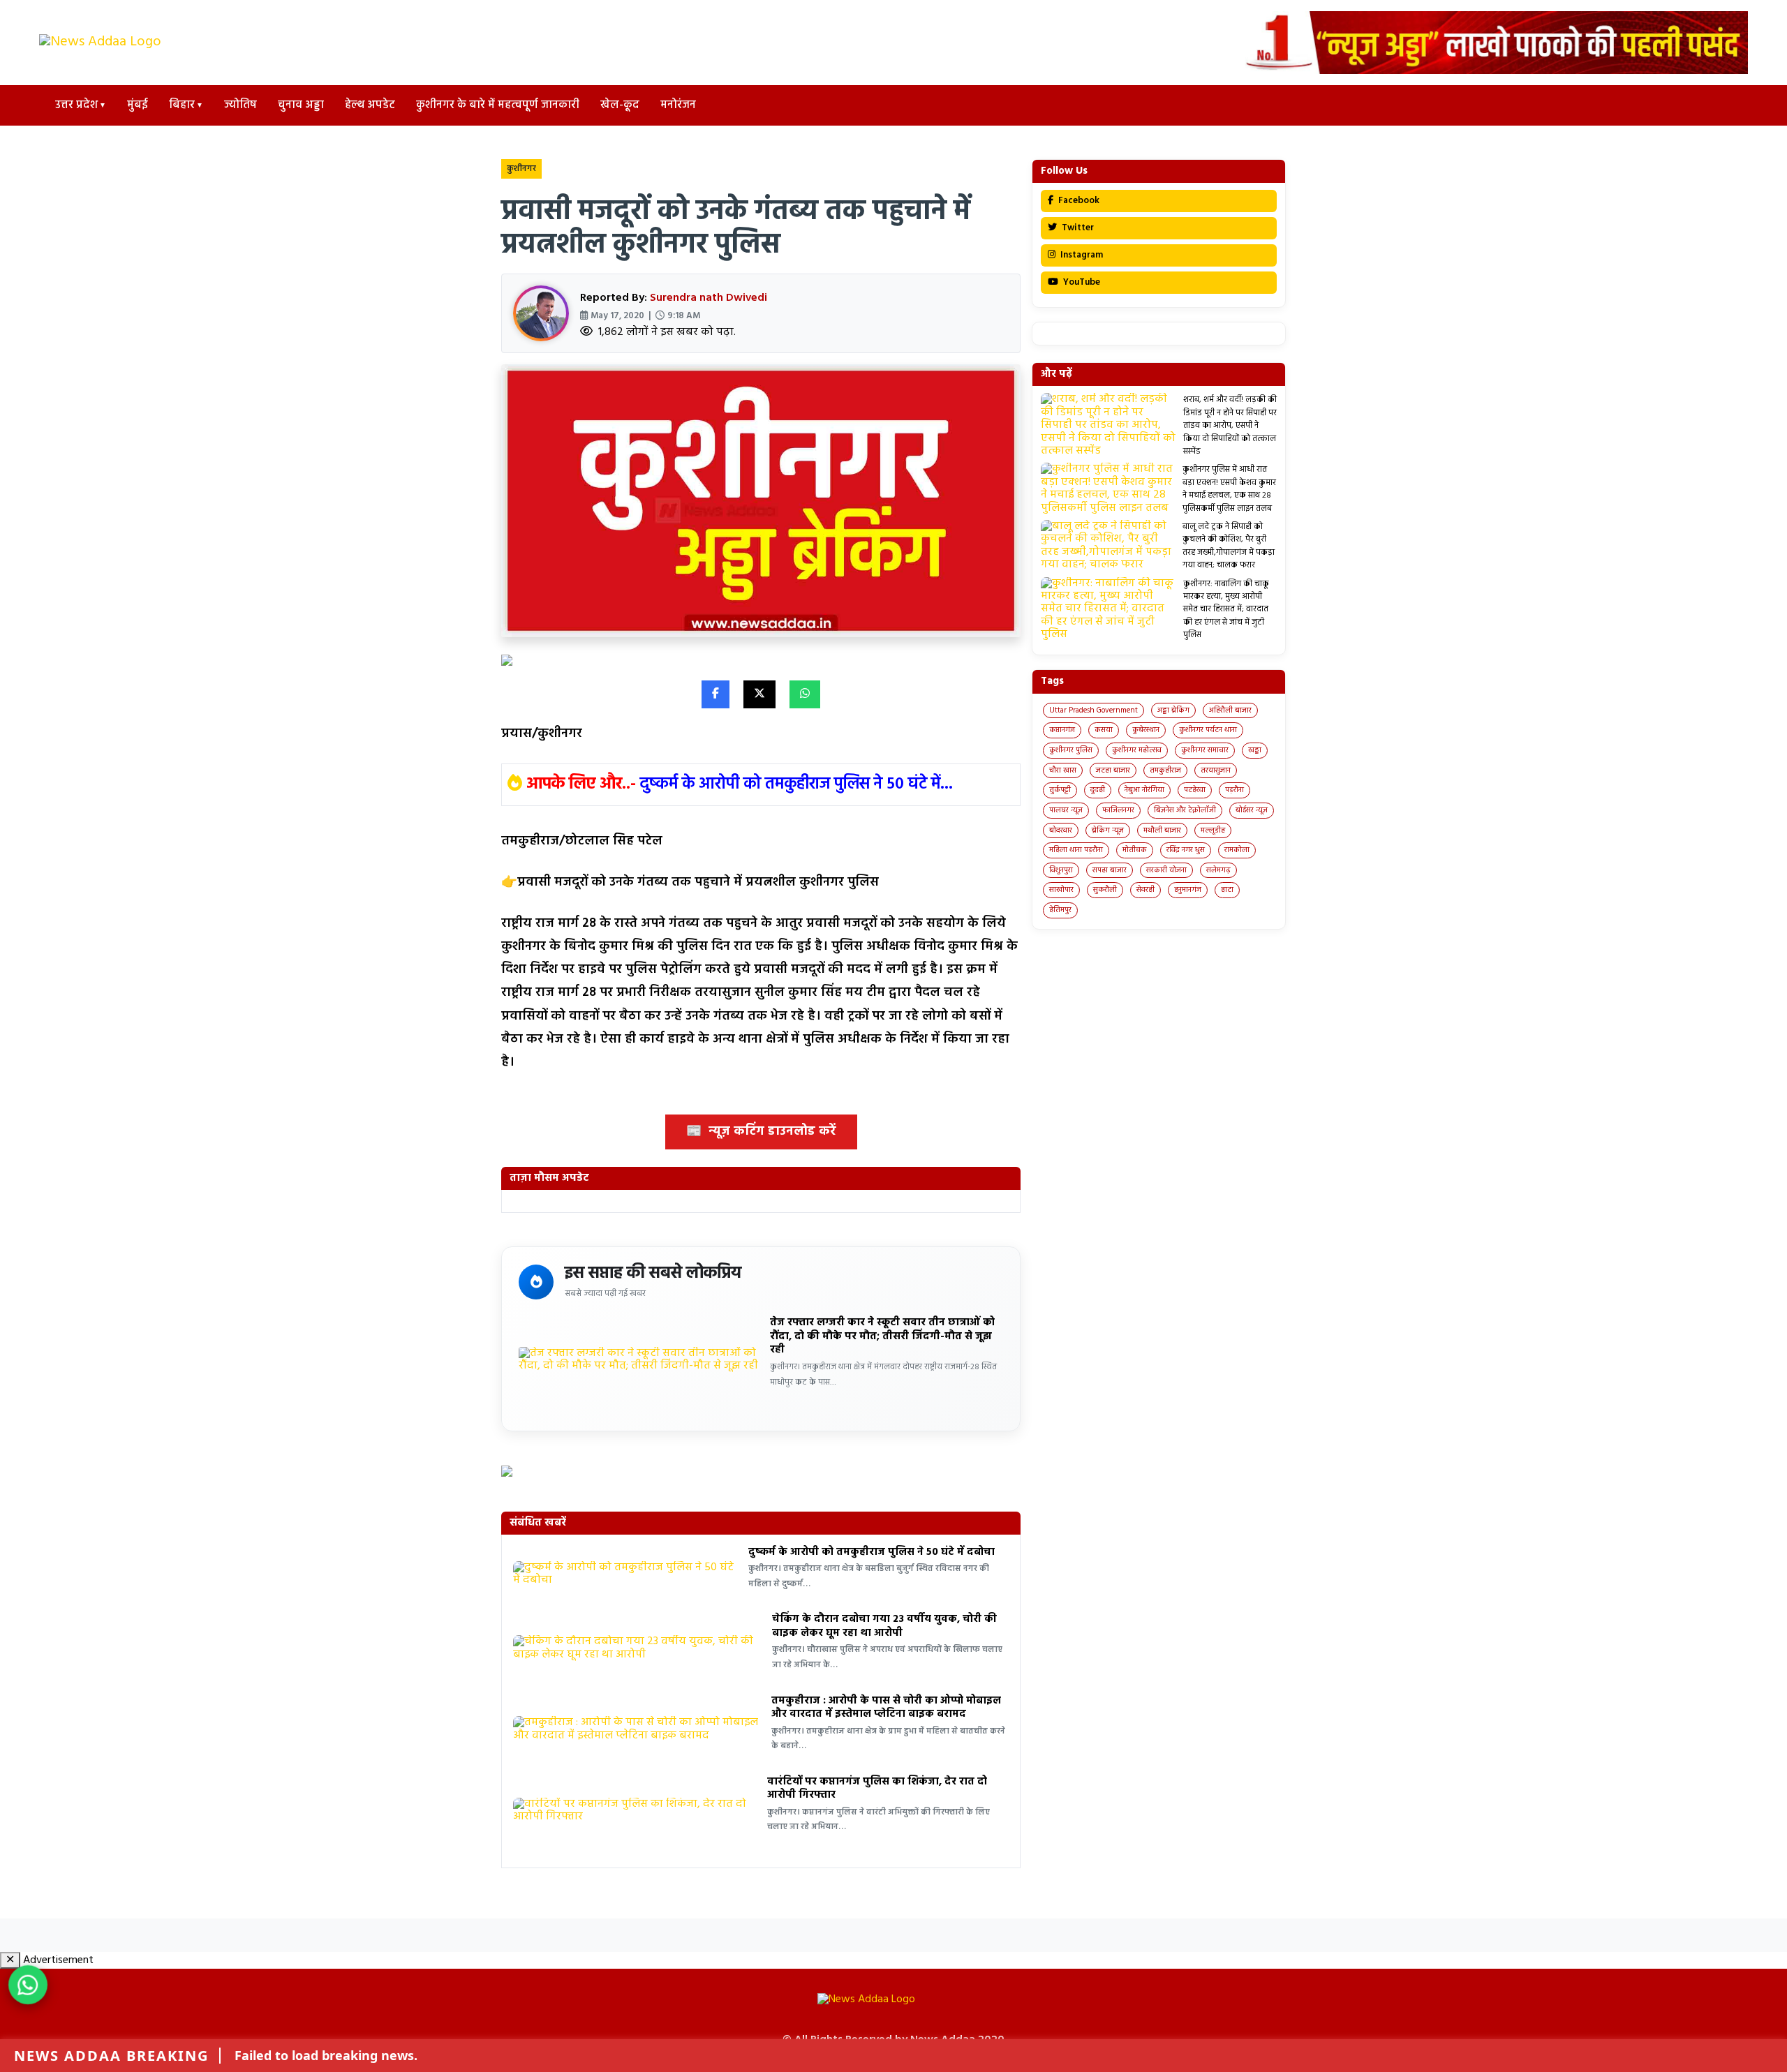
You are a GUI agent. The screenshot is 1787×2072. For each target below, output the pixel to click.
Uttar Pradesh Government (1093, 710)
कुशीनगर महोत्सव (1137, 750)
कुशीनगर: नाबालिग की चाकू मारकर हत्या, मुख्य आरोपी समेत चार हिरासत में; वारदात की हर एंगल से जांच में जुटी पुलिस (1226, 610)
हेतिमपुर (1060, 910)
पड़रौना (1234, 790)
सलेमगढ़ (1218, 870)
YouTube (1081, 282)
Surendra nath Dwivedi (709, 298)
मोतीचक (1135, 850)
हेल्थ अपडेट (370, 105)
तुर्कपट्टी (1060, 790)
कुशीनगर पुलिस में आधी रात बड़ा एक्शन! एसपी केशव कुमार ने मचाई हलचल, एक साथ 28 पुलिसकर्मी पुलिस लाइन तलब (1229, 489)
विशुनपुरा (1061, 870)
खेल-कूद (620, 105)
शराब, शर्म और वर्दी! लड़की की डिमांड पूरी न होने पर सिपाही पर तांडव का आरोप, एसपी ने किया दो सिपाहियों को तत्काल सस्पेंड (1230, 426)
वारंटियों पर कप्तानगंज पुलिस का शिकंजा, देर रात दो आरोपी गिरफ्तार (877, 1789)
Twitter (1077, 228)
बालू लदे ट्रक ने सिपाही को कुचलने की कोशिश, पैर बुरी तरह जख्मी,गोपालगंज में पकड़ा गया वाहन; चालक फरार (1229, 546)
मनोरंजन (678, 105)
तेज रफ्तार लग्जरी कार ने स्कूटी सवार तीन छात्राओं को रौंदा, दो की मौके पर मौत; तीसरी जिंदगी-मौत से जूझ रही (882, 1336)
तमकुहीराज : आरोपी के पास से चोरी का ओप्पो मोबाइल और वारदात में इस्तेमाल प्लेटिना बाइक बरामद (886, 1708)
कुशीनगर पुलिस (1071, 750)
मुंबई (138, 105)
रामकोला (1237, 850)
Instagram (1081, 255)
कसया (1104, 730)
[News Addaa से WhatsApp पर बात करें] (28, 1985)
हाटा (1227, 890)
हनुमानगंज (1188, 890)
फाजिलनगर (1118, 810)
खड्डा (1255, 750)
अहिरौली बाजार (1230, 710)
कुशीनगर (521, 169)
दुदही (1098, 790)
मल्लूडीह (1213, 830)
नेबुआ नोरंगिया (1144, 790)
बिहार (182, 105)
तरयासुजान (1216, 770)
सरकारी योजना (1166, 870)
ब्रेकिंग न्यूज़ (1108, 830)
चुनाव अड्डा (301, 105)
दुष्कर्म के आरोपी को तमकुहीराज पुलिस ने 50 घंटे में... (796, 784)
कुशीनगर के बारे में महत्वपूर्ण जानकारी (498, 105)
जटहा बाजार (1113, 770)
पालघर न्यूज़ (1066, 810)
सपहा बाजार (1110, 870)
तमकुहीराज (1165, 770)
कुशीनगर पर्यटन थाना (1208, 730)
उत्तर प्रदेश (76, 105)
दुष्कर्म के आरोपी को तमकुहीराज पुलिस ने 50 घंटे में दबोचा (872, 1552)
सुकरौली (1105, 890)
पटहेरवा (1195, 790)
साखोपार (1061, 890)
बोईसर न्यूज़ (1252, 810)
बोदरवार (1061, 830)
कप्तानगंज (1062, 730)
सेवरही (1145, 890)
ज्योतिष (240, 105)
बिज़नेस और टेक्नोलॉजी (1185, 810)
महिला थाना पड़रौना (1076, 850)
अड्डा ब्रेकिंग (1173, 710)
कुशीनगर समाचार (1205, 750)
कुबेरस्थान (1146, 730)
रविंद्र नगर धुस (1186, 850)
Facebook (1078, 201)
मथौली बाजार (1162, 830)
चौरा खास (1063, 770)
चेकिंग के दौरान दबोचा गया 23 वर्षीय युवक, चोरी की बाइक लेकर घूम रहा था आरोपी (884, 1626)
